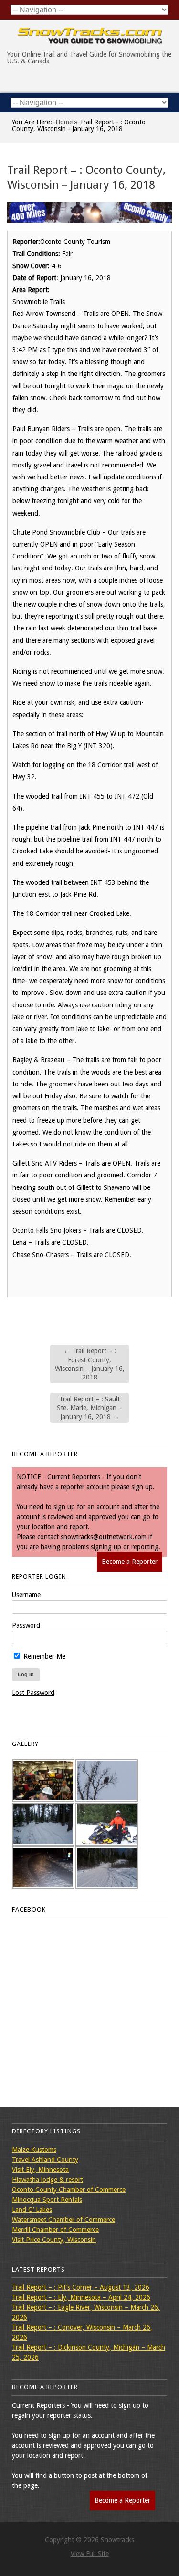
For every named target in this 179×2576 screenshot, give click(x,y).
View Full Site (90, 2554)
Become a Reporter (130, 1562)
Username (26, 1595)
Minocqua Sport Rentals (47, 2200)
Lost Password (33, 1693)
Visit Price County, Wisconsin (54, 2240)
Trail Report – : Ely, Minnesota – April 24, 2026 (81, 2297)
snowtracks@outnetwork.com (104, 1537)
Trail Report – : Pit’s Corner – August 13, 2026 (81, 2287)
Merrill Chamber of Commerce (55, 2230)
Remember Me (43, 1656)
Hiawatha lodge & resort (47, 2180)
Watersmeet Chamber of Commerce (63, 2220)
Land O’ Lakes (32, 2210)
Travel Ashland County (45, 2160)
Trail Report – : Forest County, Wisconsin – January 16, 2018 (90, 1364)
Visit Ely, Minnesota (40, 2170)
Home (64, 122)
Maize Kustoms (34, 2150)
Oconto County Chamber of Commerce (69, 2190)
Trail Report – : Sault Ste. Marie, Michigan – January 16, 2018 (89, 1408)
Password (26, 1625)
